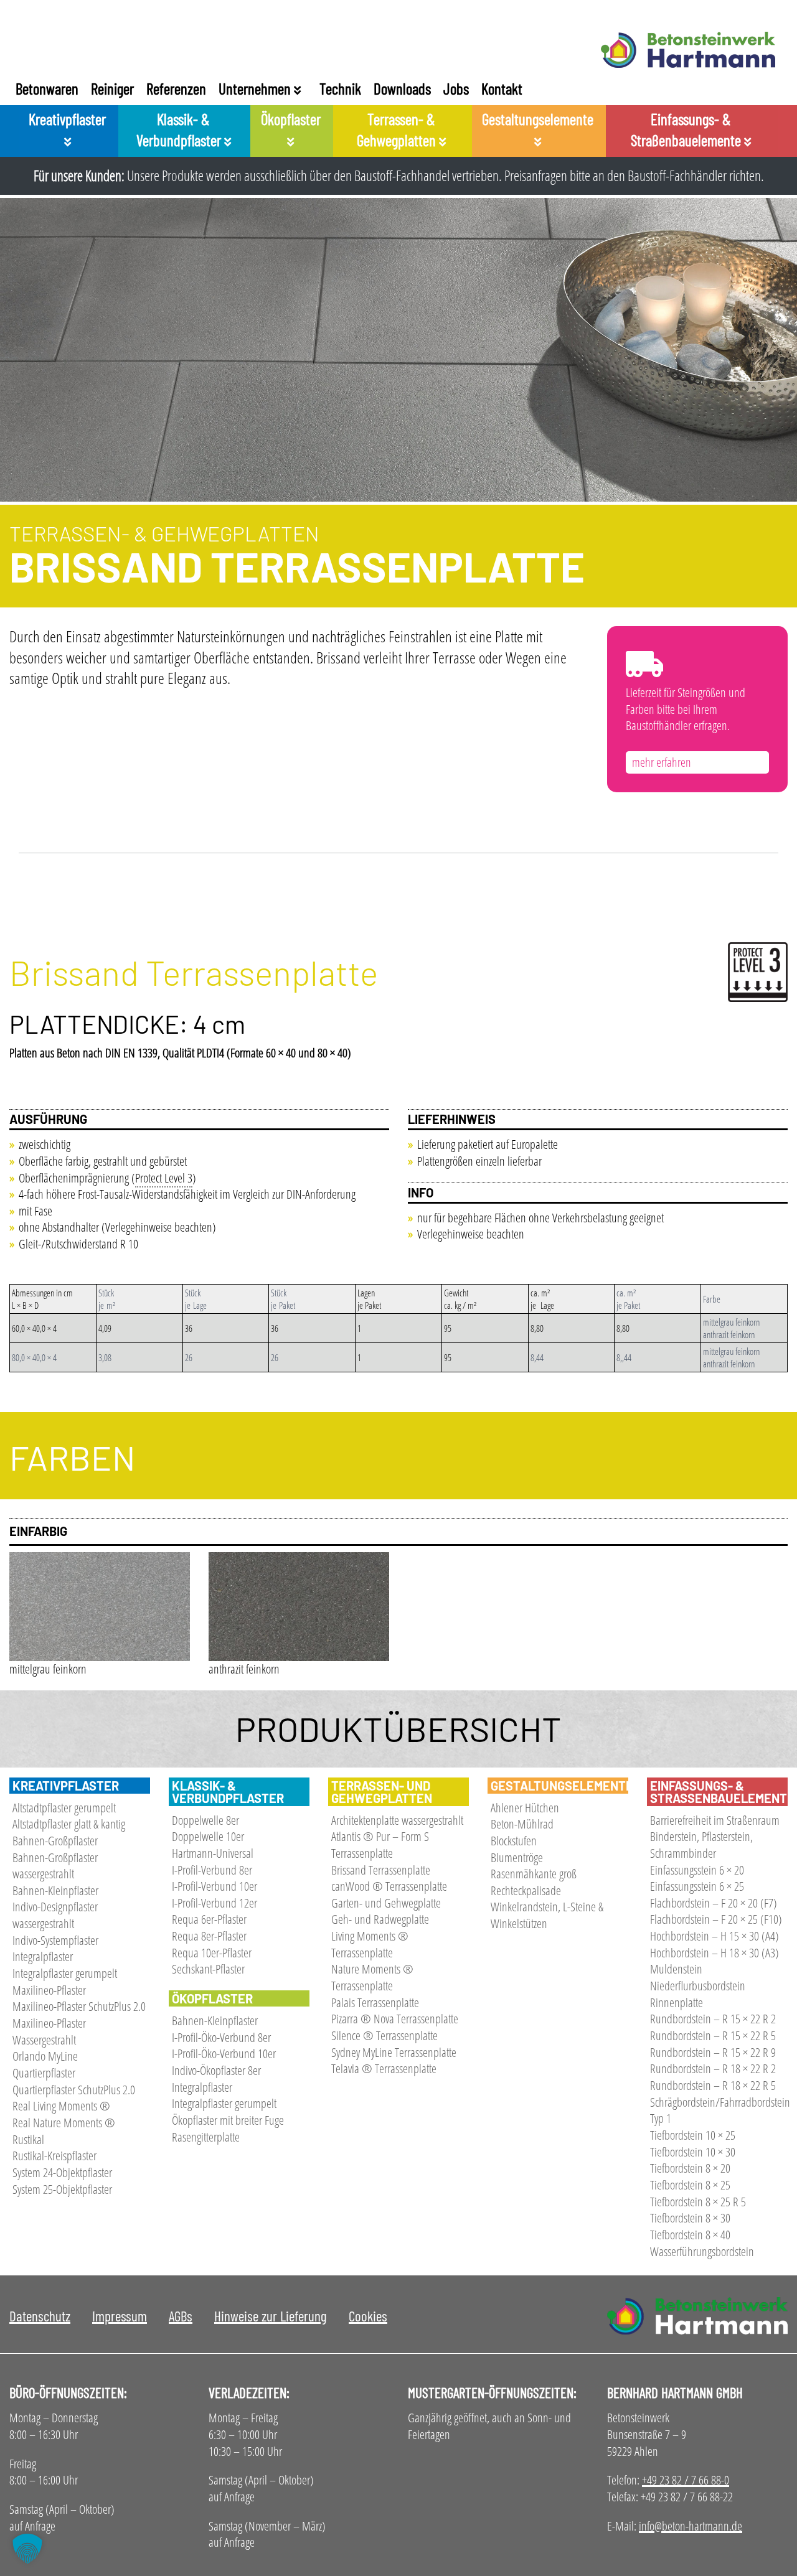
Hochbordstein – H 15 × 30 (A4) (714, 1936)
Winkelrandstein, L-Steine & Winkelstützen (547, 1915)
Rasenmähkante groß (534, 1874)
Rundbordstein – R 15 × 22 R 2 (713, 2019)
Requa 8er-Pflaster (209, 1936)
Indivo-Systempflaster (55, 1940)
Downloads (402, 88)
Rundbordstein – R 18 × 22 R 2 (713, 2068)
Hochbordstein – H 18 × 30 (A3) (714, 1953)
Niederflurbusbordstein (698, 1986)
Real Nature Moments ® (64, 2123)
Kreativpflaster (67, 119)
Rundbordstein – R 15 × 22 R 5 (713, 2035)
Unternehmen (256, 88)
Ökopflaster (291, 119)
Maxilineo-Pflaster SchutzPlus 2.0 (79, 2006)
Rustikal (28, 2139)
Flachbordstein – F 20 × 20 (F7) (714, 1903)
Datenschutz (40, 2316)
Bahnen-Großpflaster (55, 1841)
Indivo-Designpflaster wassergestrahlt (55, 1915)
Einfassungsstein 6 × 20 (697, 1870)
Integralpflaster (43, 1956)
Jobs (456, 88)
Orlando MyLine (45, 2056)
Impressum (120, 2316)
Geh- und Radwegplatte (380, 1919)
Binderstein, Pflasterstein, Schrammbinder (701, 1845)
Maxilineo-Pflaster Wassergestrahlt (49, 2031)
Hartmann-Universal (213, 1853)
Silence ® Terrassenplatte (384, 2035)
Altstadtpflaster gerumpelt (64, 1808)
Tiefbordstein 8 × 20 (690, 2168)
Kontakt (502, 88)
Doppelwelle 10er (208, 1836)
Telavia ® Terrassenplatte (384, 2068)
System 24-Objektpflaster (62, 2172)
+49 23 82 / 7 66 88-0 (686, 2480)
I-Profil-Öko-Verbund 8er (221, 2037)
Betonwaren (47, 88)
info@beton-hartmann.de (691, 2526)
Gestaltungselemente (538, 119)
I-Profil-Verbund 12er (215, 1903)
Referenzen (176, 88)
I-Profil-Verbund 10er (215, 1886)
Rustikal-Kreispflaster (54, 2156)
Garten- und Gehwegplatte (386, 1903)
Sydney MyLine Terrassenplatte (394, 2052)
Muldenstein (676, 1969)
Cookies (368, 2316)
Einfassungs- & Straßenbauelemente (687, 129)
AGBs (181, 2316)
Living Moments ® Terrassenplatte (370, 1944)
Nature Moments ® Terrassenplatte (372, 1977)
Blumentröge (517, 1857)
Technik (340, 88)
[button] (27, 2549)
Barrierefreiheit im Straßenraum (715, 1820)
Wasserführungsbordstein (702, 2251)
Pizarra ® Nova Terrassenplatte (395, 2019)
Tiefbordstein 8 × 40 (690, 2235)
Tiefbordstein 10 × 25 (693, 2135)
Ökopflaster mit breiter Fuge (228, 2120)
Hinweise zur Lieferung (271, 2316)
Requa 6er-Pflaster (209, 1919)
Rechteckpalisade (526, 1890)
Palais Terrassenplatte (375, 2002)
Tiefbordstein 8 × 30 (690, 2218)
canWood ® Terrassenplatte (389, 1886)
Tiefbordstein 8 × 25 (690, 2185)
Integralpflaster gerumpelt (65, 1973)
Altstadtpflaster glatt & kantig (69, 1824)
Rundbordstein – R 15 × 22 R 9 (713, 2052)
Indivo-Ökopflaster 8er (216, 2070)
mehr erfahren (662, 762)
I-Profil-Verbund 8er (212, 1870)
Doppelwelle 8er (205, 1820)
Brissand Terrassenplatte (381, 1870)
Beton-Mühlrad (522, 1824)
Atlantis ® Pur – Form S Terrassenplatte (380, 1845)
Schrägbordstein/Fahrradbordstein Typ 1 (720, 2110)
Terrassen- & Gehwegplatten (398, 129)
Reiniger (112, 88)
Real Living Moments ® (61, 2106)
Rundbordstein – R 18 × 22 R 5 (713, 2085)
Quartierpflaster (44, 2073)
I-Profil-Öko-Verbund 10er (224, 2054)
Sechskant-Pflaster (208, 1969)
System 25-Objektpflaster (62, 2189)
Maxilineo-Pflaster (49, 1990)
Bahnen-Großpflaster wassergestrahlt (55, 1866)
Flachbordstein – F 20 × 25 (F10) (716, 1919)
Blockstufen (514, 1841)
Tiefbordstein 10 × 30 (693, 2152)
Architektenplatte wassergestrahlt (397, 1820)
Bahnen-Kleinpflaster (55, 1890)
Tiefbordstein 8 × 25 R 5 (698, 2202)
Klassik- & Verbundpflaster (180, 129)
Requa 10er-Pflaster (212, 1953)
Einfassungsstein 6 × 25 (697, 1886)
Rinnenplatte (677, 2002)
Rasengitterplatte (206, 2137)
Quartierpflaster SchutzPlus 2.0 (74, 2090)
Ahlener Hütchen (525, 1808)
